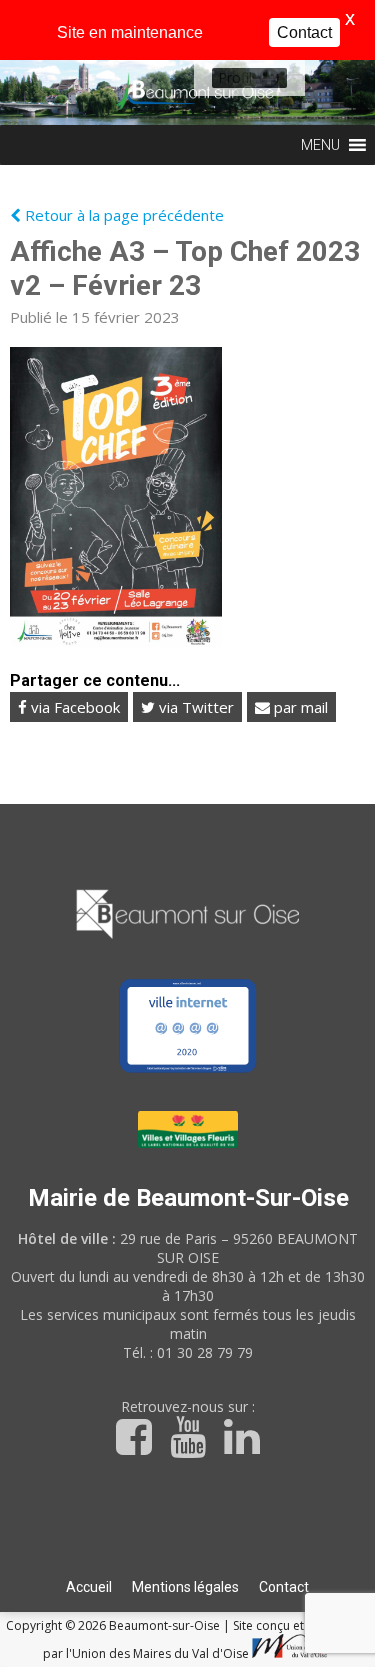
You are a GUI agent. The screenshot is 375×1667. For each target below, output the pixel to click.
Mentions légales (185, 1587)
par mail (299, 707)
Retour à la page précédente (122, 215)
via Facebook (73, 707)
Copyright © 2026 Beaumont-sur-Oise (114, 1625)
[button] (235, 78)
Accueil (89, 1587)
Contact (284, 1587)
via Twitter (194, 707)
